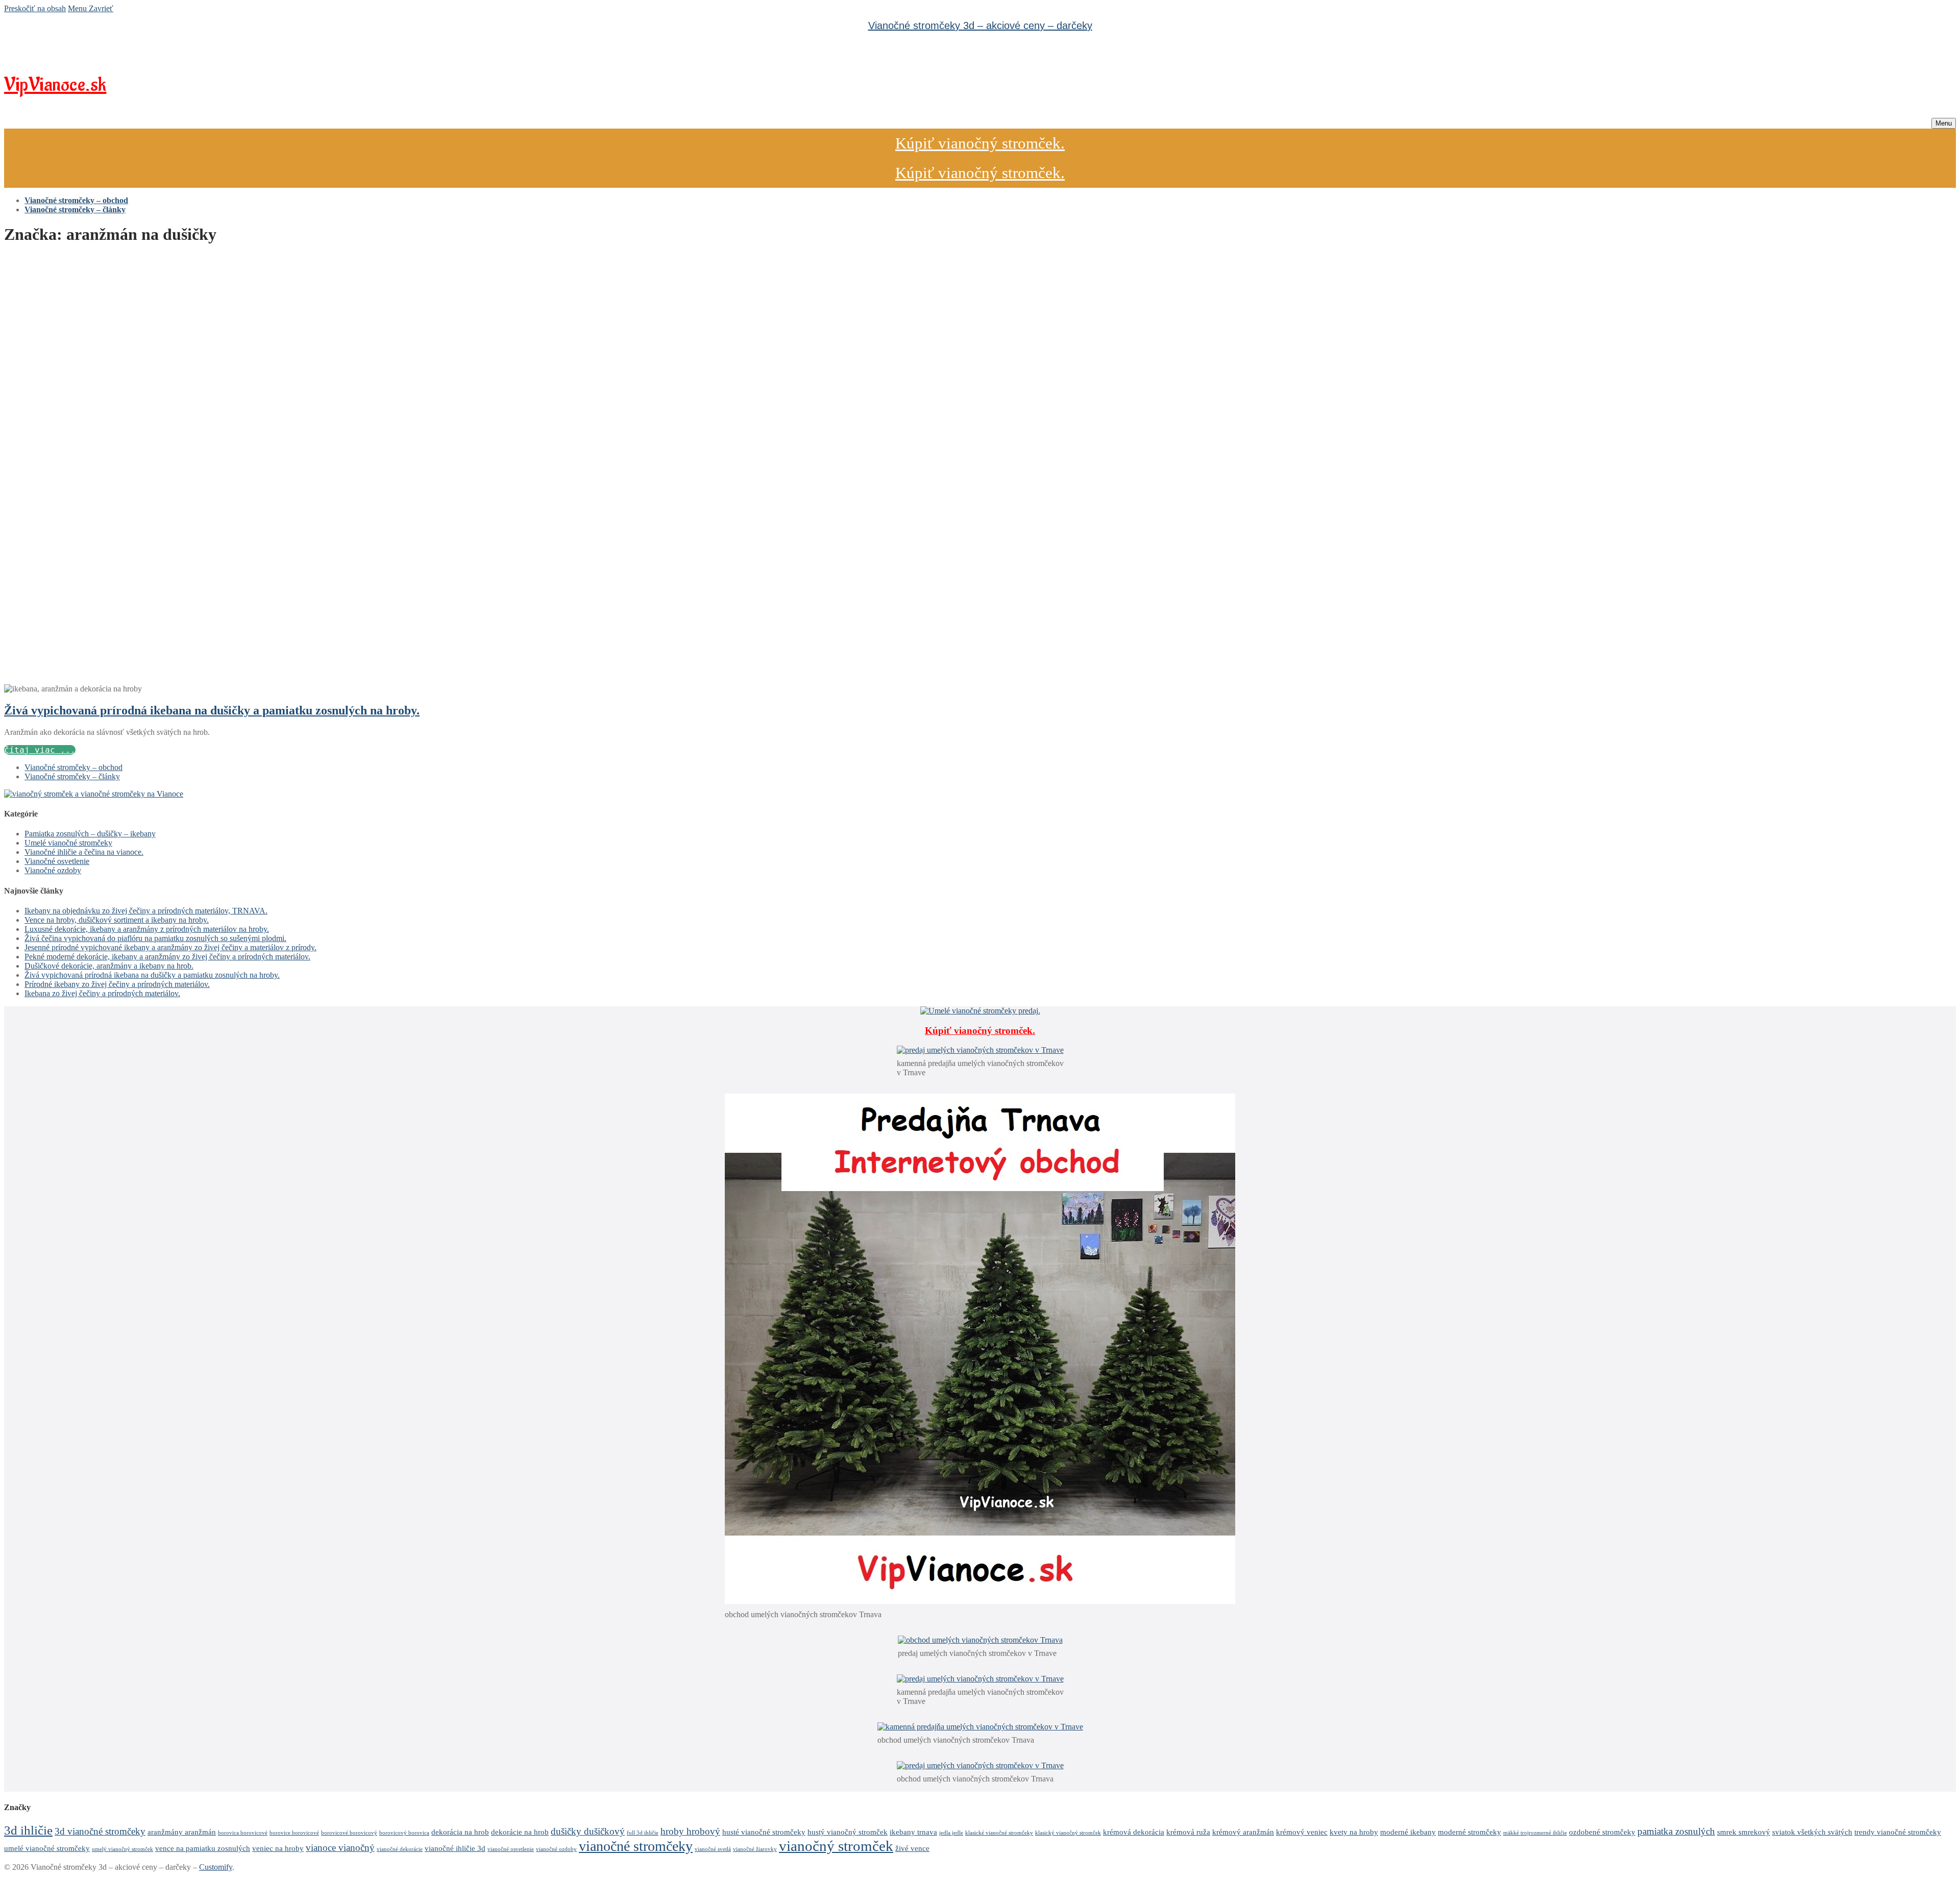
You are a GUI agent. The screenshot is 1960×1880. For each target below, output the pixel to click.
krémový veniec (1302, 1832)
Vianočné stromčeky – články (72, 776)
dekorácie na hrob (520, 1832)
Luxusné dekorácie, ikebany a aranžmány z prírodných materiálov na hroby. (147, 929)
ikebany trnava (913, 1832)
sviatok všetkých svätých (1812, 1832)
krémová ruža (1188, 1832)
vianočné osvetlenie (511, 1849)
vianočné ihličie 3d (455, 1848)
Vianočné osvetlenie (57, 861)
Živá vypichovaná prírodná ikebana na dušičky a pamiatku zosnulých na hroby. (212, 710)
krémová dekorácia (1134, 1832)
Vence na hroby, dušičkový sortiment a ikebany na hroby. (117, 920)
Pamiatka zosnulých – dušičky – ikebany (90, 834)
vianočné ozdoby (556, 1849)
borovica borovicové (243, 1833)
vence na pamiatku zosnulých (203, 1848)
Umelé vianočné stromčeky (68, 843)
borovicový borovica (404, 1833)
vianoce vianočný (340, 1848)
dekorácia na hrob (460, 1832)
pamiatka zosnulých (1676, 1831)
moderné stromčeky (1469, 1832)
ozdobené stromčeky (1602, 1832)
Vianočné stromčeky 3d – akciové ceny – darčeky (980, 26)
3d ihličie (28, 1830)
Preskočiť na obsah (35, 8)
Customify (216, 1867)
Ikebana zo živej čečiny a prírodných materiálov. (102, 993)
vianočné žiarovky (755, 1849)
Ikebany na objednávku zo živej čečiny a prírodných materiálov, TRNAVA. (146, 911)
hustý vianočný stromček (848, 1832)
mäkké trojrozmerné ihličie (1535, 1833)
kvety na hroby (1354, 1832)
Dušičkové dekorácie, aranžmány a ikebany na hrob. (109, 966)
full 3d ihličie (643, 1833)
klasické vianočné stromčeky (999, 1833)
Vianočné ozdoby (53, 870)
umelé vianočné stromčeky (47, 1848)
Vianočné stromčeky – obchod (73, 767)
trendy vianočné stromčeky (1898, 1832)
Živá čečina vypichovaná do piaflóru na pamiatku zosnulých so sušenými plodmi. (155, 938)
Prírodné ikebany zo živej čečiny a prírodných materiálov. (117, 984)
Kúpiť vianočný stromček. (980, 143)
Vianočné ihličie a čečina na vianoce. (84, 852)
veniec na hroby (278, 1848)
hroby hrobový (690, 1831)
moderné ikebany (1408, 1832)
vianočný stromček (836, 1846)
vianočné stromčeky (636, 1846)
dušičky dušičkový (588, 1831)
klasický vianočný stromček (1068, 1833)
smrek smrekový (1744, 1832)
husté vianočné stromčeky (764, 1832)
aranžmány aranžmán (182, 1832)
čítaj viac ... (40, 750)
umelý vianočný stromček (122, 1849)
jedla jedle (951, 1833)
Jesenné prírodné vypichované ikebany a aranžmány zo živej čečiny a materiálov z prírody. (170, 947)
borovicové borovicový (349, 1833)
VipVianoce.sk (55, 85)
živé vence (912, 1848)
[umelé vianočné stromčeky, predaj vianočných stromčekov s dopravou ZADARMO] (94, 794)
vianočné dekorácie (400, 1849)
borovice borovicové (294, 1833)
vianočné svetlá (713, 1849)
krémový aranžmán (1243, 1832)
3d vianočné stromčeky (100, 1831)
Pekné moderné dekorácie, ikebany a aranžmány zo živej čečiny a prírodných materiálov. (167, 957)
